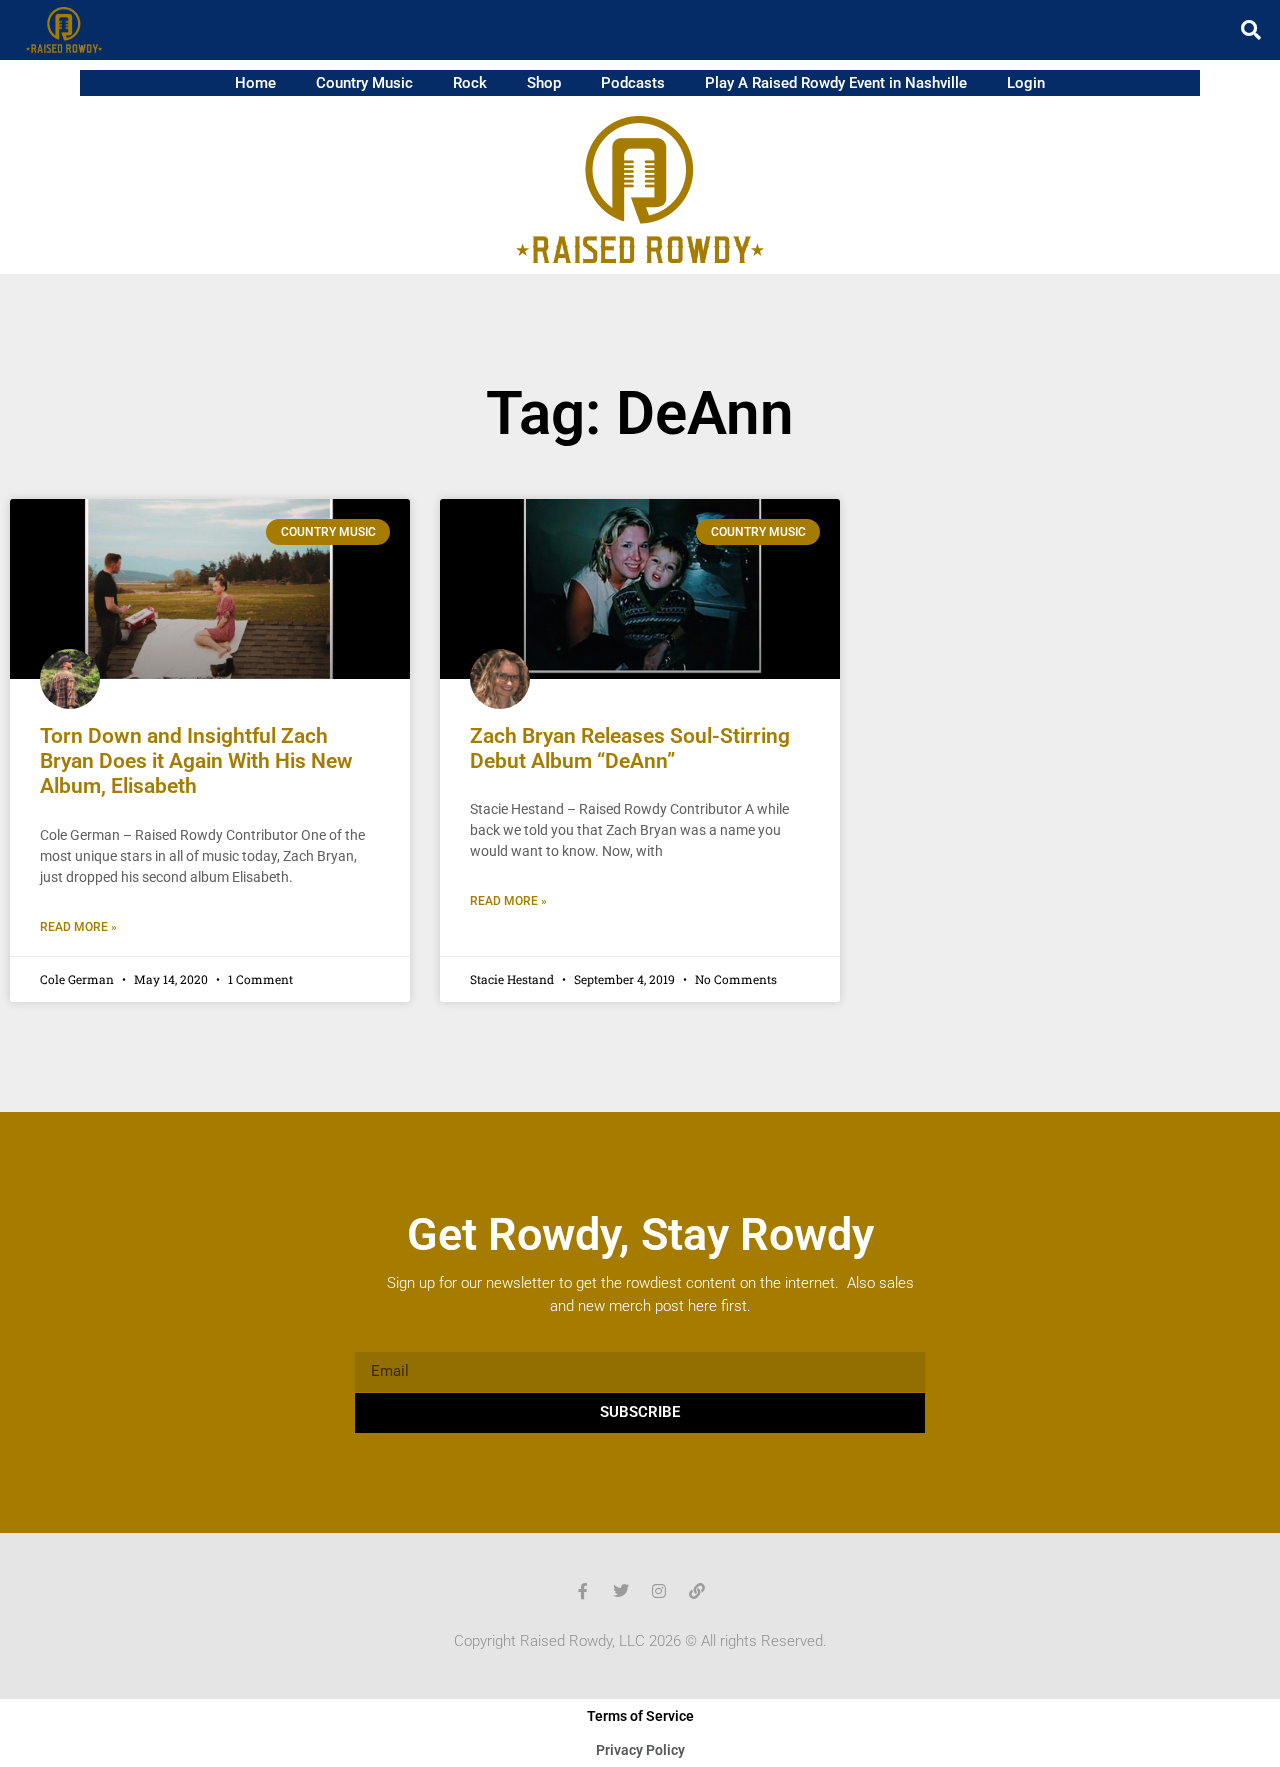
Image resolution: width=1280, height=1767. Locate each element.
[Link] (697, 1591)
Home (255, 83)
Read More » (78, 927)
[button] (1251, 30)
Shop (544, 83)
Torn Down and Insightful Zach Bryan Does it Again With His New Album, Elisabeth (196, 761)
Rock (470, 83)
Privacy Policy (640, 1750)
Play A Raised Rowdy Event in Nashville (836, 83)
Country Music (364, 83)
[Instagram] (659, 1591)
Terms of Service (640, 1716)
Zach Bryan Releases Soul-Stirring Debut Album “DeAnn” (630, 748)
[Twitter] (621, 1591)
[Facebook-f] (583, 1591)
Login (1026, 83)
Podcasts (633, 83)
